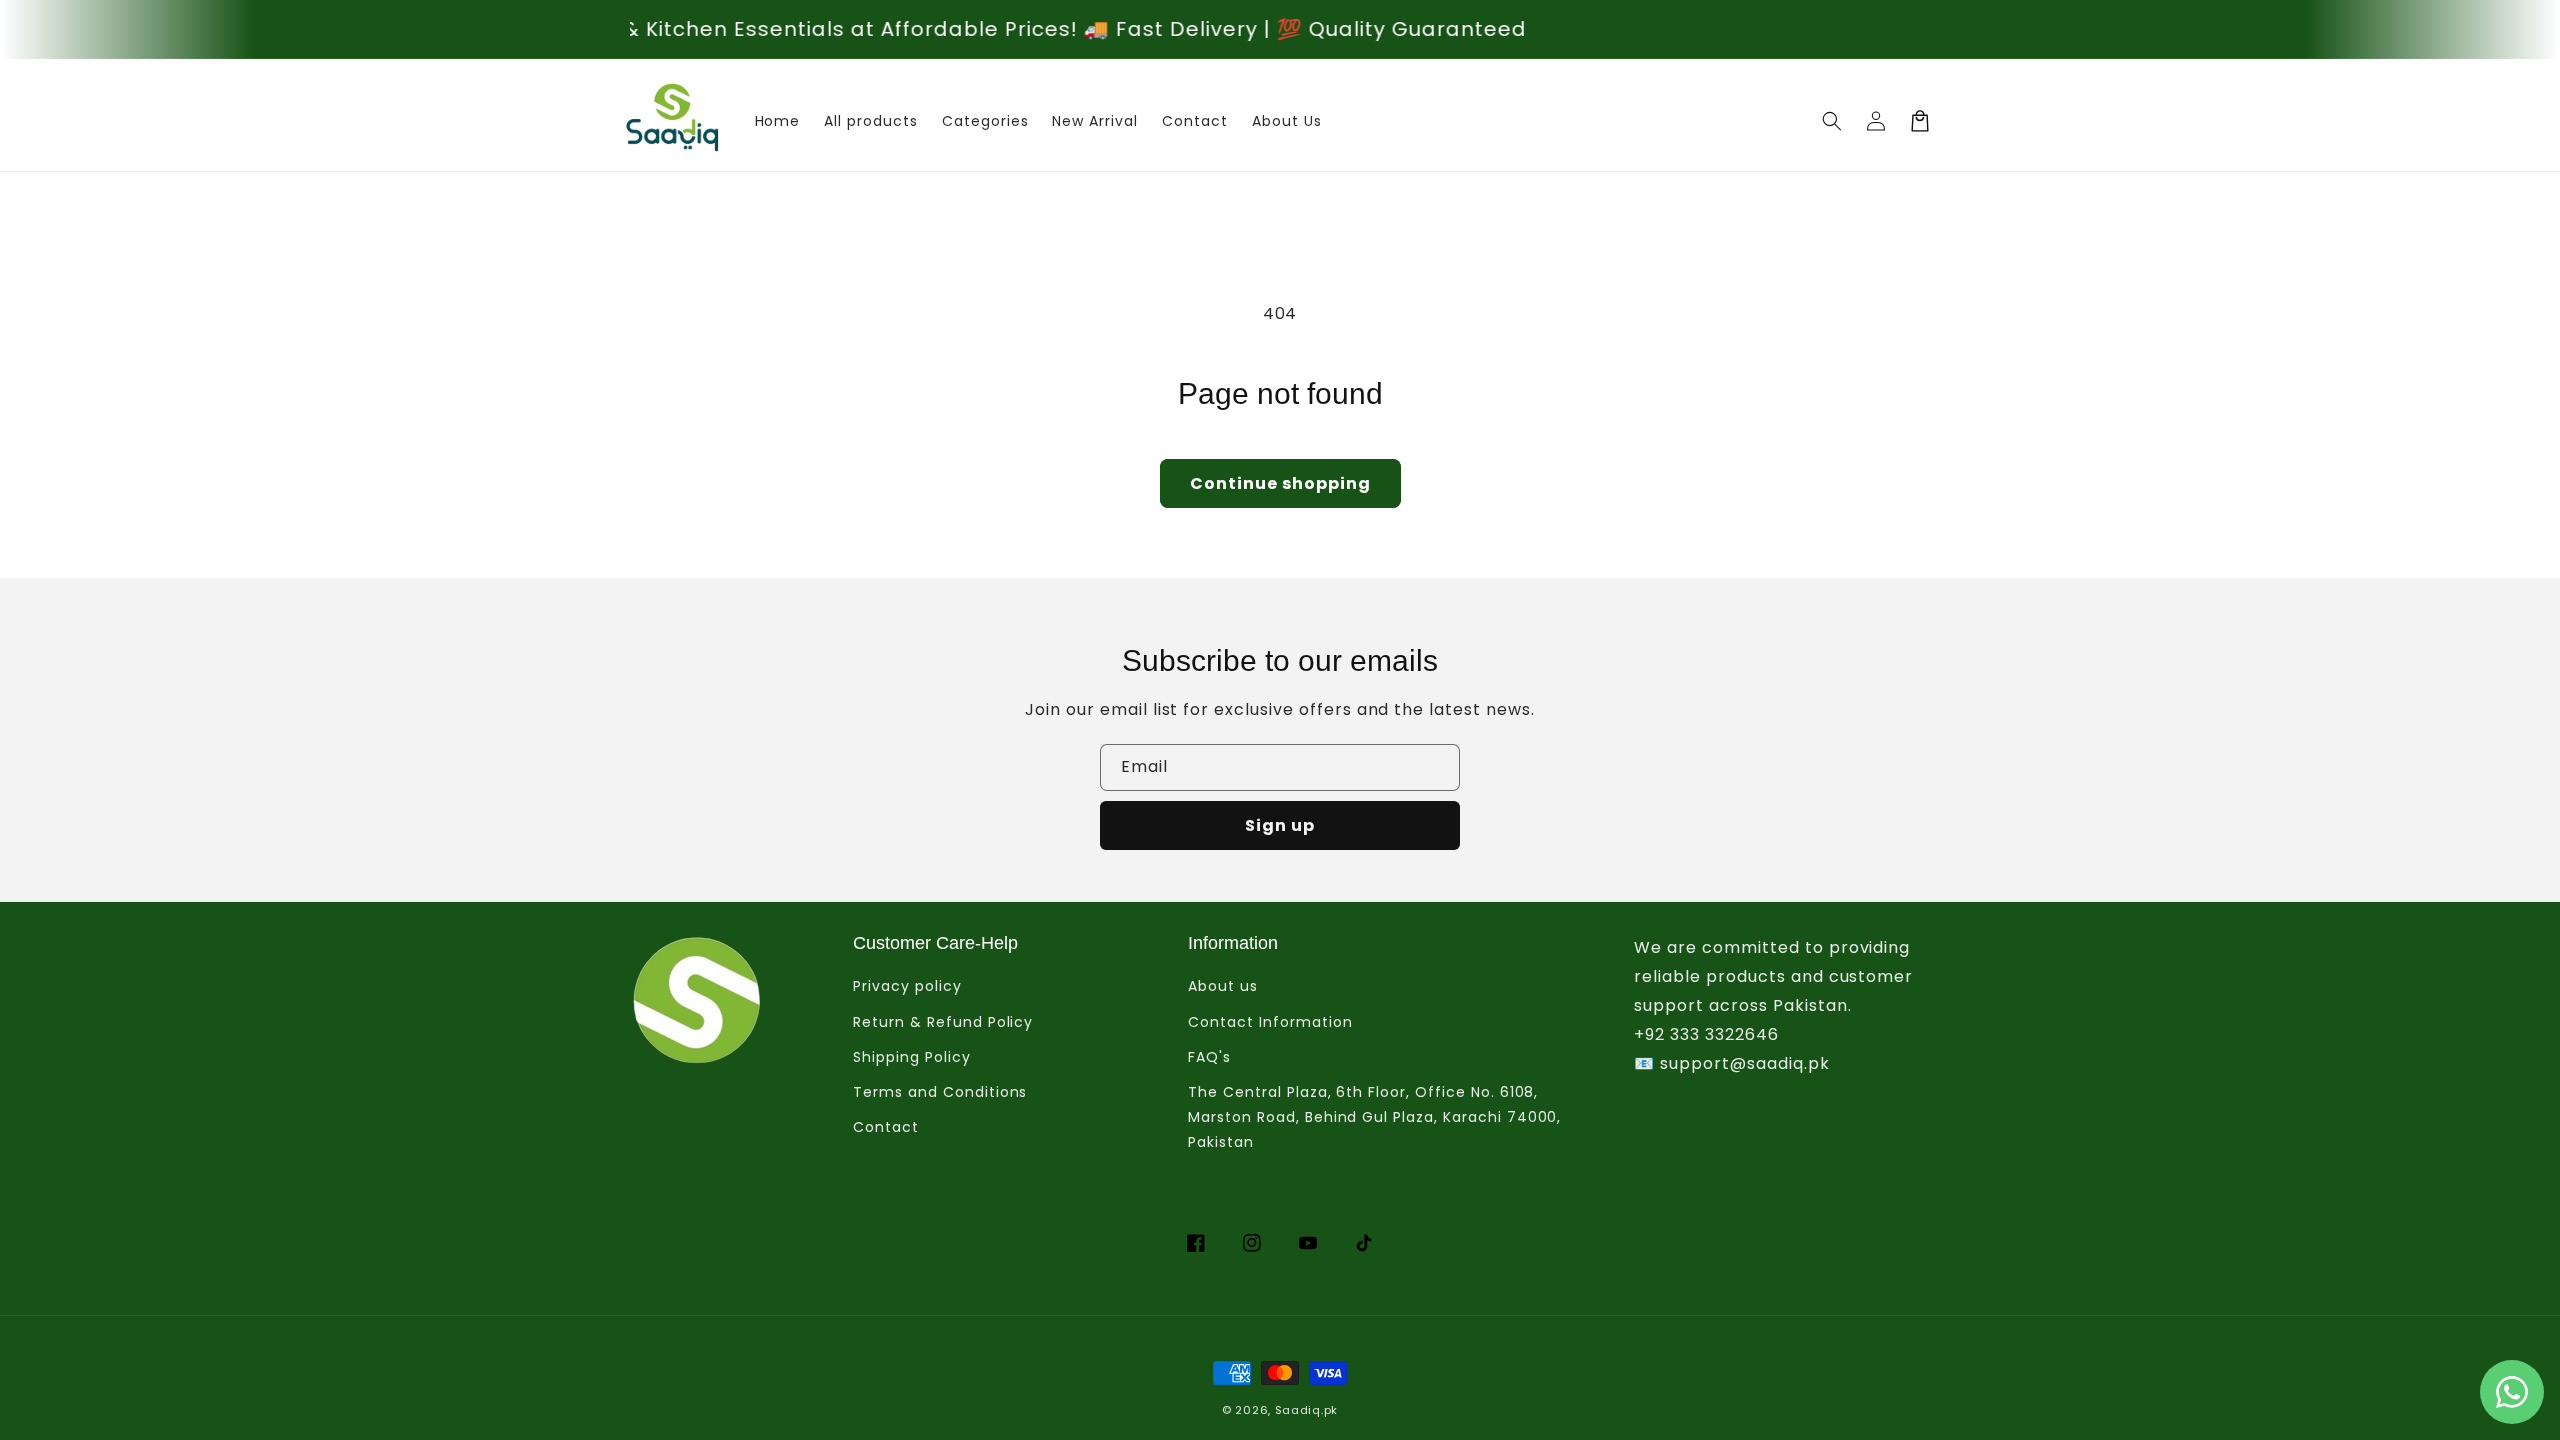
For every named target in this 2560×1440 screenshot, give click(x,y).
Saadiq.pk (1306, 1410)
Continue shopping (1280, 483)
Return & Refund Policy (943, 1022)
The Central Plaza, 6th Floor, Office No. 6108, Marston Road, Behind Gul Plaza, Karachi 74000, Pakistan (1374, 1117)
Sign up (1280, 825)
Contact (886, 1127)
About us (1223, 986)
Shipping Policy (911, 1057)
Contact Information (1270, 1022)
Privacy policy (907, 986)
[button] (1832, 121)
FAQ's (1209, 1057)
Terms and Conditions (940, 1092)
